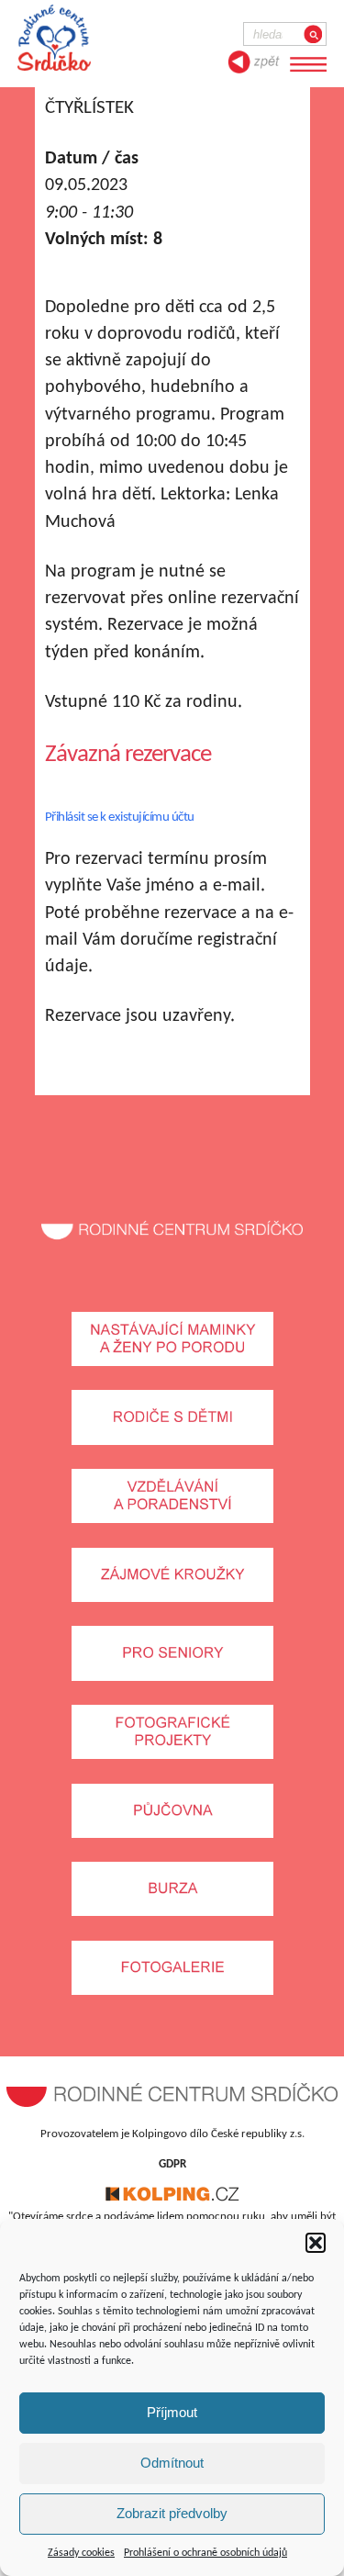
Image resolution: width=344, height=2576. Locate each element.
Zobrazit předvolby (172, 2513)
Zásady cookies (81, 2553)
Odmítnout (172, 2463)
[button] (316, 2243)
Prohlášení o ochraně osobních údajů (205, 2553)
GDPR (172, 2164)
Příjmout (172, 2412)
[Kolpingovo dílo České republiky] (172, 2198)
